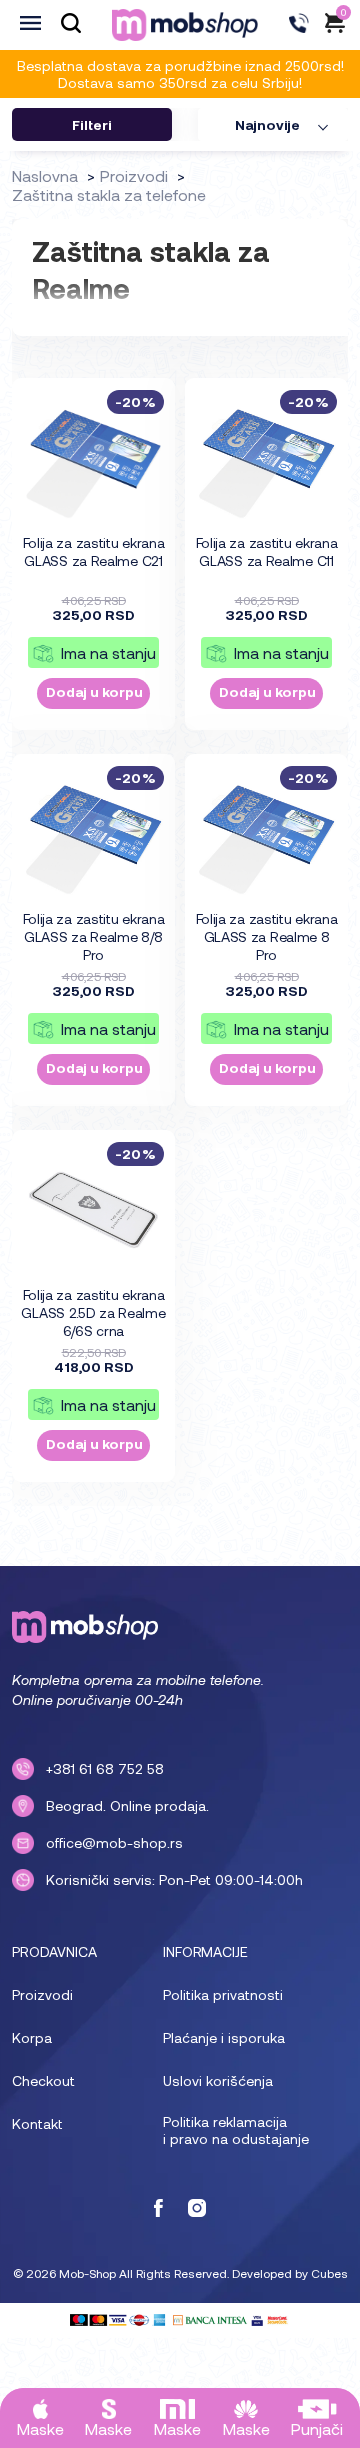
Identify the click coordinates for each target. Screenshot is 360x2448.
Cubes (329, 2273)
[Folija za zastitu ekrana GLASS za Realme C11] (267, 457)
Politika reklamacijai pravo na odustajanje (236, 2130)
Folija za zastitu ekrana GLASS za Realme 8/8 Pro (94, 936)
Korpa (32, 2037)
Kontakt (37, 2123)
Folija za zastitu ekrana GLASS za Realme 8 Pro (267, 936)
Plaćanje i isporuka (224, 2037)
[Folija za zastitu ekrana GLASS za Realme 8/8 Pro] (94, 833)
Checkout (43, 2080)
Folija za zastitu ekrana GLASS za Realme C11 (267, 551)
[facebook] (158, 2209)
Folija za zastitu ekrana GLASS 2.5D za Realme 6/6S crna (93, 1312)
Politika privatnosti (223, 1994)
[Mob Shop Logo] (185, 25)
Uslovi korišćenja (218, 2080)
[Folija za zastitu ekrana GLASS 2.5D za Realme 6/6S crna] (94, 1209)
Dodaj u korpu (94, 691)
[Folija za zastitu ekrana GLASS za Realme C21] (94, 457)
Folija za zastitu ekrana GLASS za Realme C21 (94, 551)
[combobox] (273, 124)
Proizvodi (42, 1994)
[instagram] (197, 2209)
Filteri (92, 124)
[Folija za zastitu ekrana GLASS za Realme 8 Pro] (267, 833)
